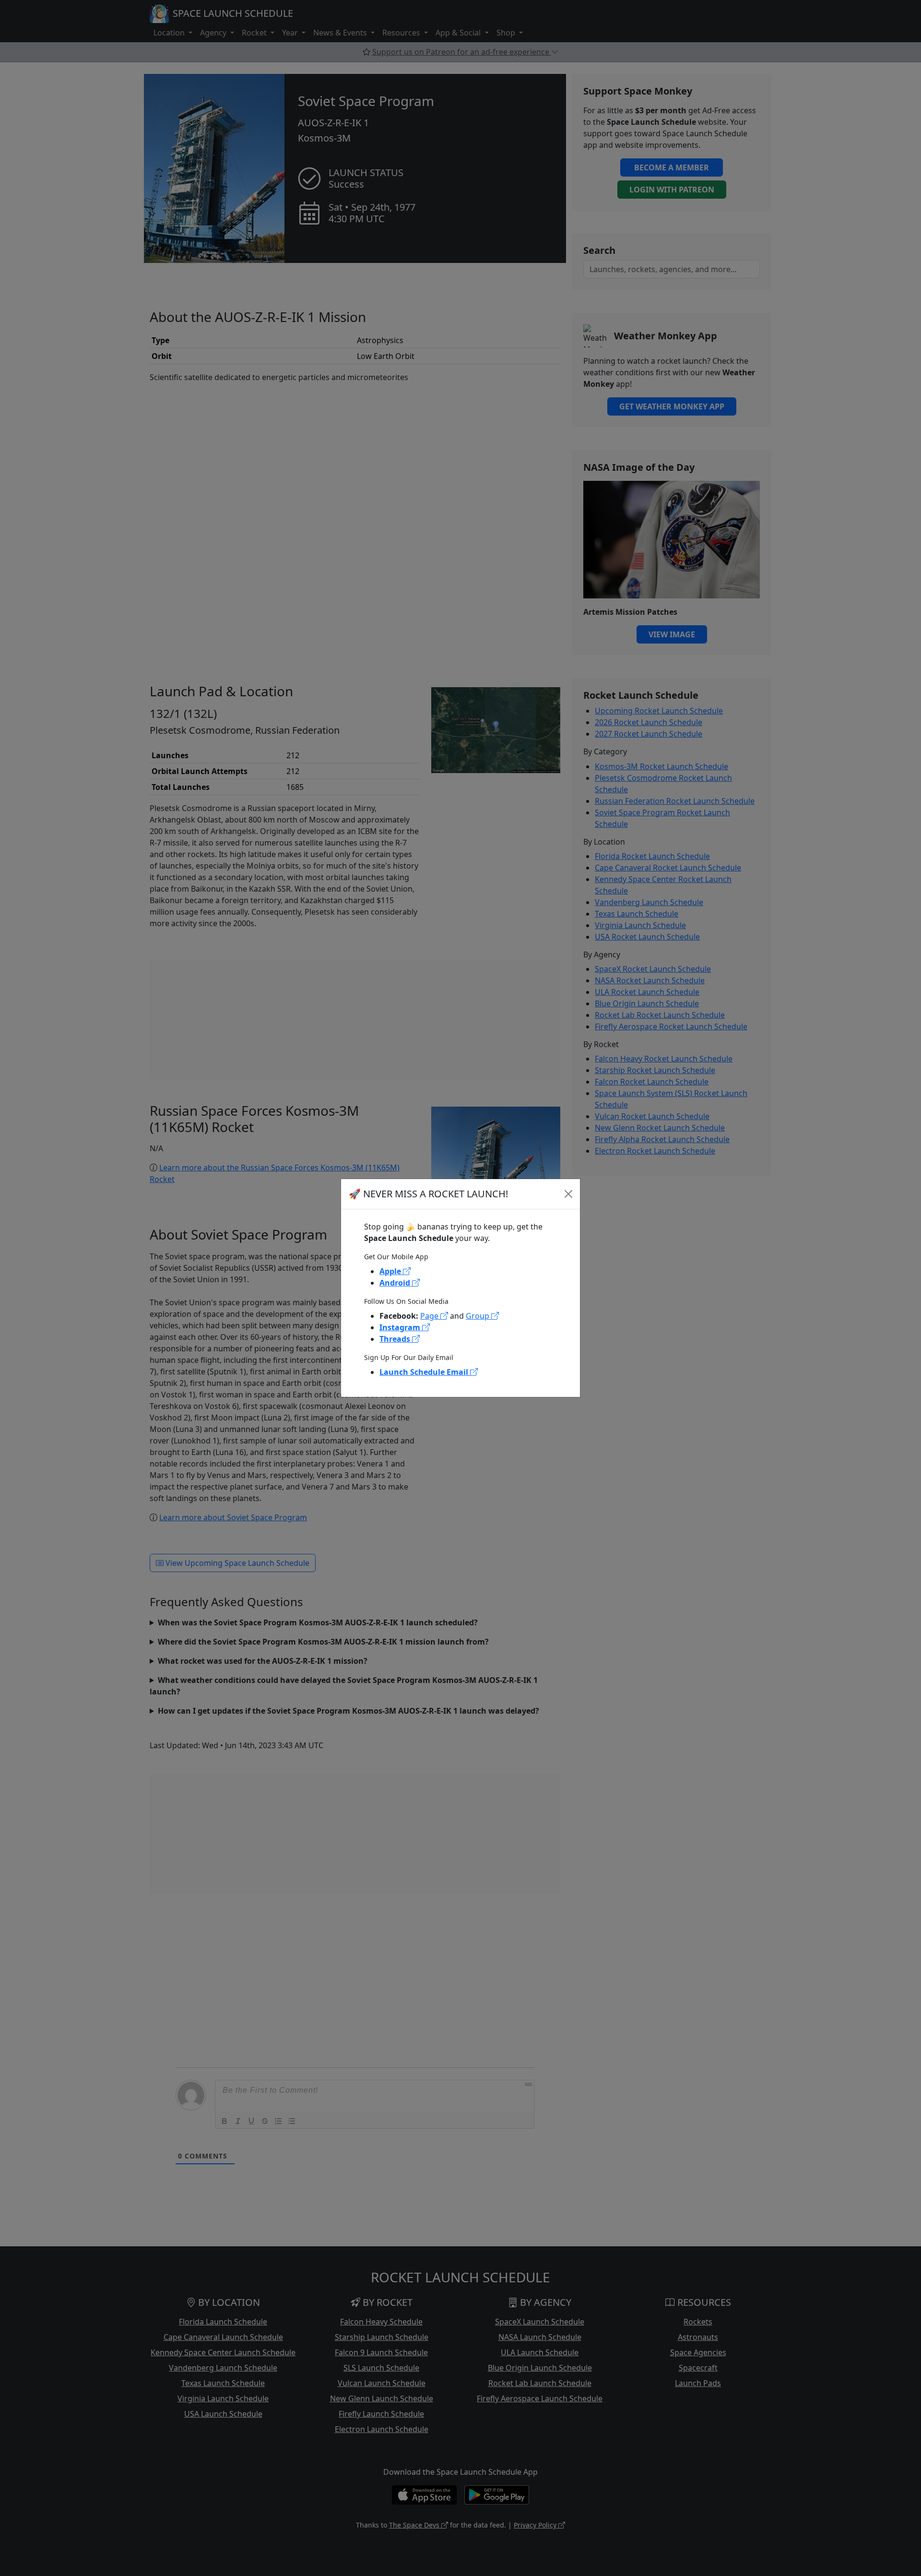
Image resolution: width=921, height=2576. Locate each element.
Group (478, 1316)
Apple (391, 1271)
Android (396, 1283)
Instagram (401, 1327)
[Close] (568, 1194)
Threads (396, 1339)
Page (430, 1316)
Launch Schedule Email (425, 1372)
